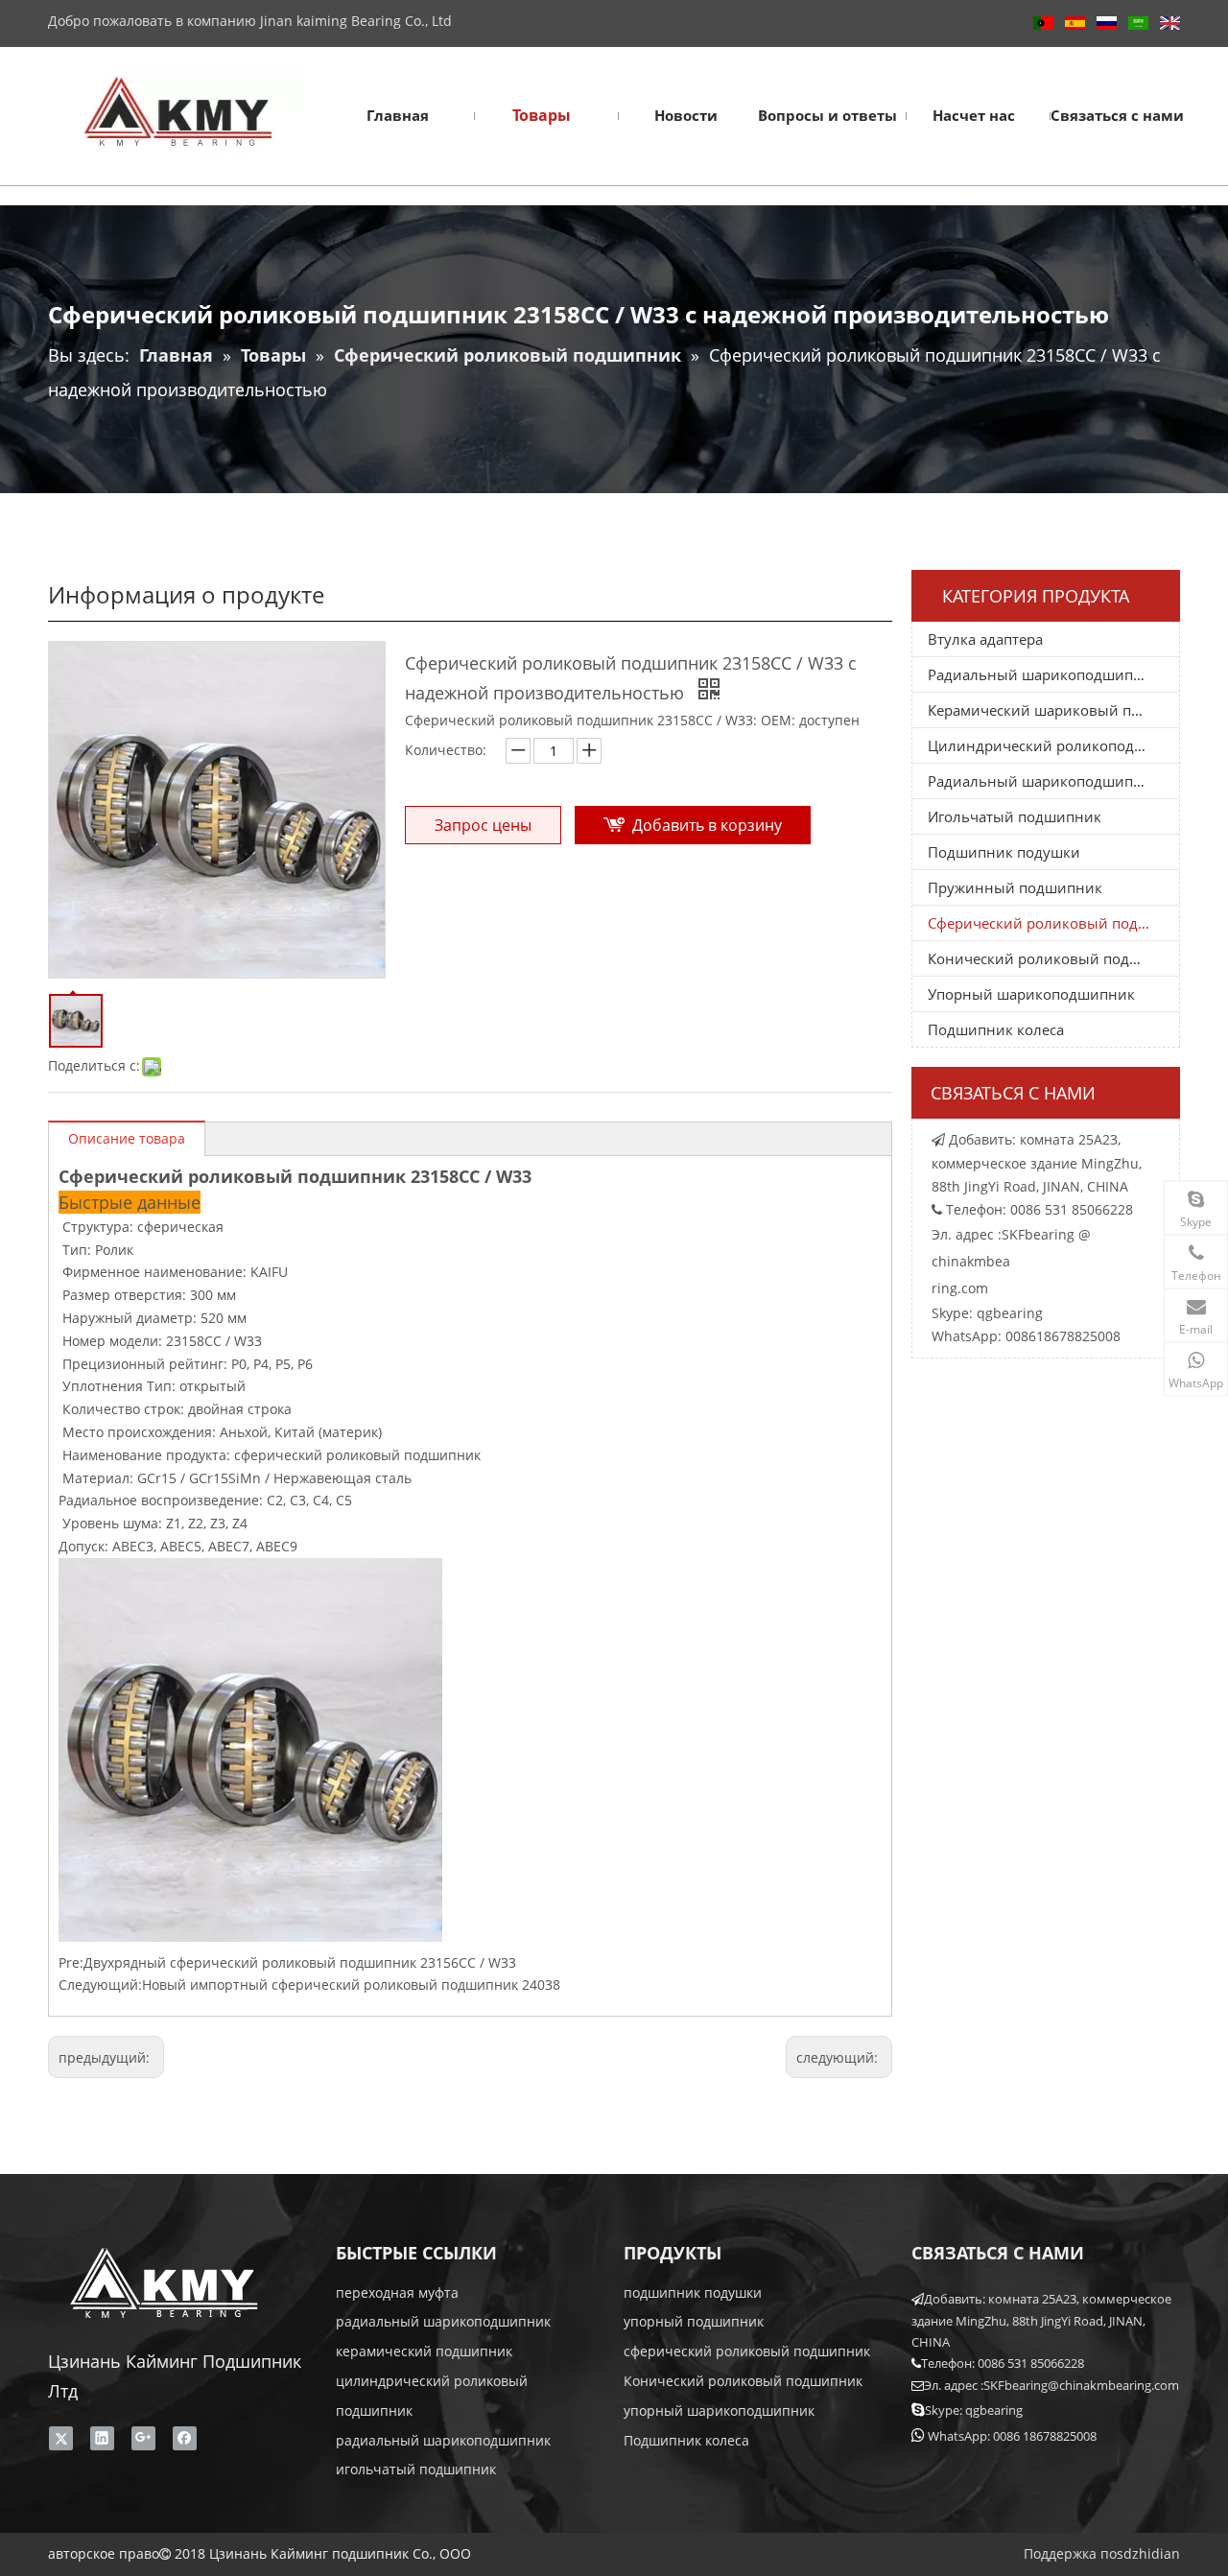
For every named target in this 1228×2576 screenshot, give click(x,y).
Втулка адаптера (985, 639)
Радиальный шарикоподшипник (1044, 674)
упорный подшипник (694, 2321)
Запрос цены (483, 825)
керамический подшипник (424, 2351)
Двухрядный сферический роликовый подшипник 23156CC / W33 (300, 1962)
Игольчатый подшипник (1015, 816)
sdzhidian (1148, 2553)
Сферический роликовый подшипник (1053, 923)
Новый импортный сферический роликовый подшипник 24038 (351, 1985)
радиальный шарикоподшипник (443, 2321)
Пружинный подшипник (1015, 887)
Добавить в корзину (707, 825)
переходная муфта (397, 2292)
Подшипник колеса (996, 1029)
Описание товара (127, 1138)
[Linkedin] (102, 2438)
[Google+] (143, 2438)
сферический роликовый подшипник (747, 2351)
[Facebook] (185, 2438)
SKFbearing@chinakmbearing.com (1081, 2385)
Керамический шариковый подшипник (1053, 710)
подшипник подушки (693, 2292)
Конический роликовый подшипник (1053, 958)
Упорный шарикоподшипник (1031, 994)
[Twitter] (61, 2438)
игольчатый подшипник (416, 2469)
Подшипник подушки (1004, 852)
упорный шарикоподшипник (719, 2411)
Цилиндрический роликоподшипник (1053, 745)
